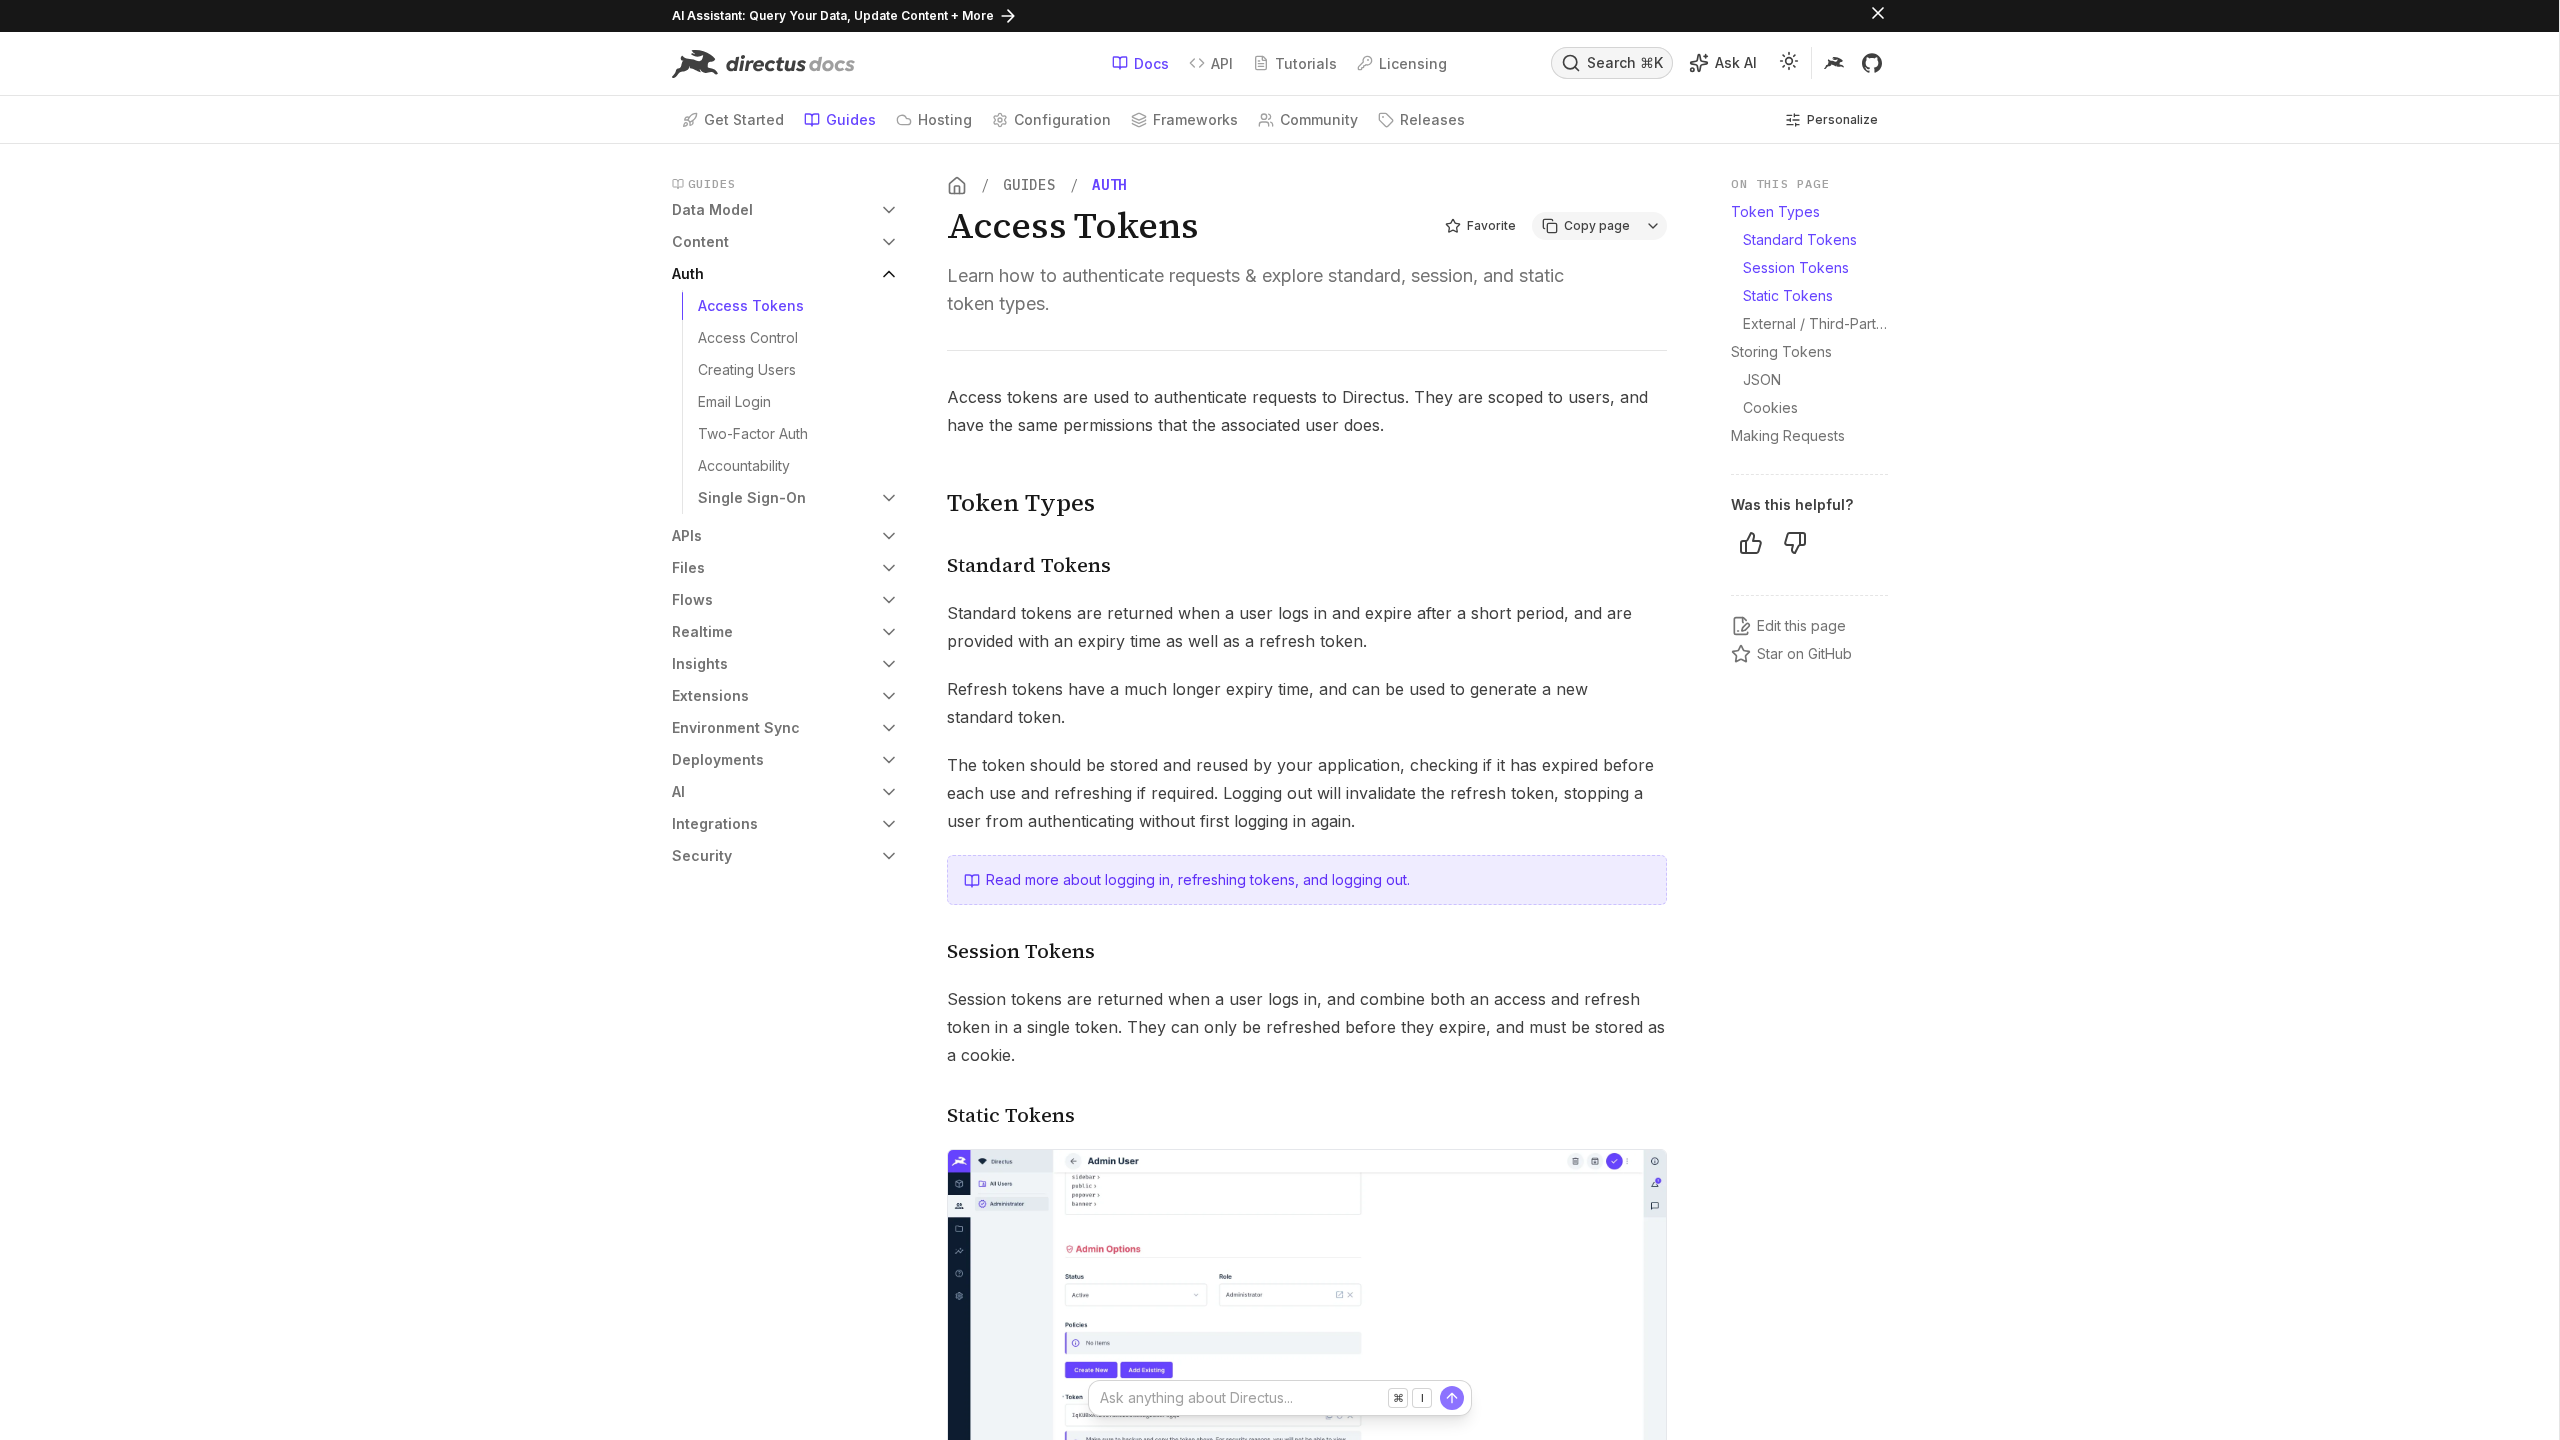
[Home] (957, 186)
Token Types (1021, 502)
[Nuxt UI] (763, 64)
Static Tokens (1011, 1115)
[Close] (1878, 16)
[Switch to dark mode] (1789, 63)
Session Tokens (1021, 951)
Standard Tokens (1029, 565)
